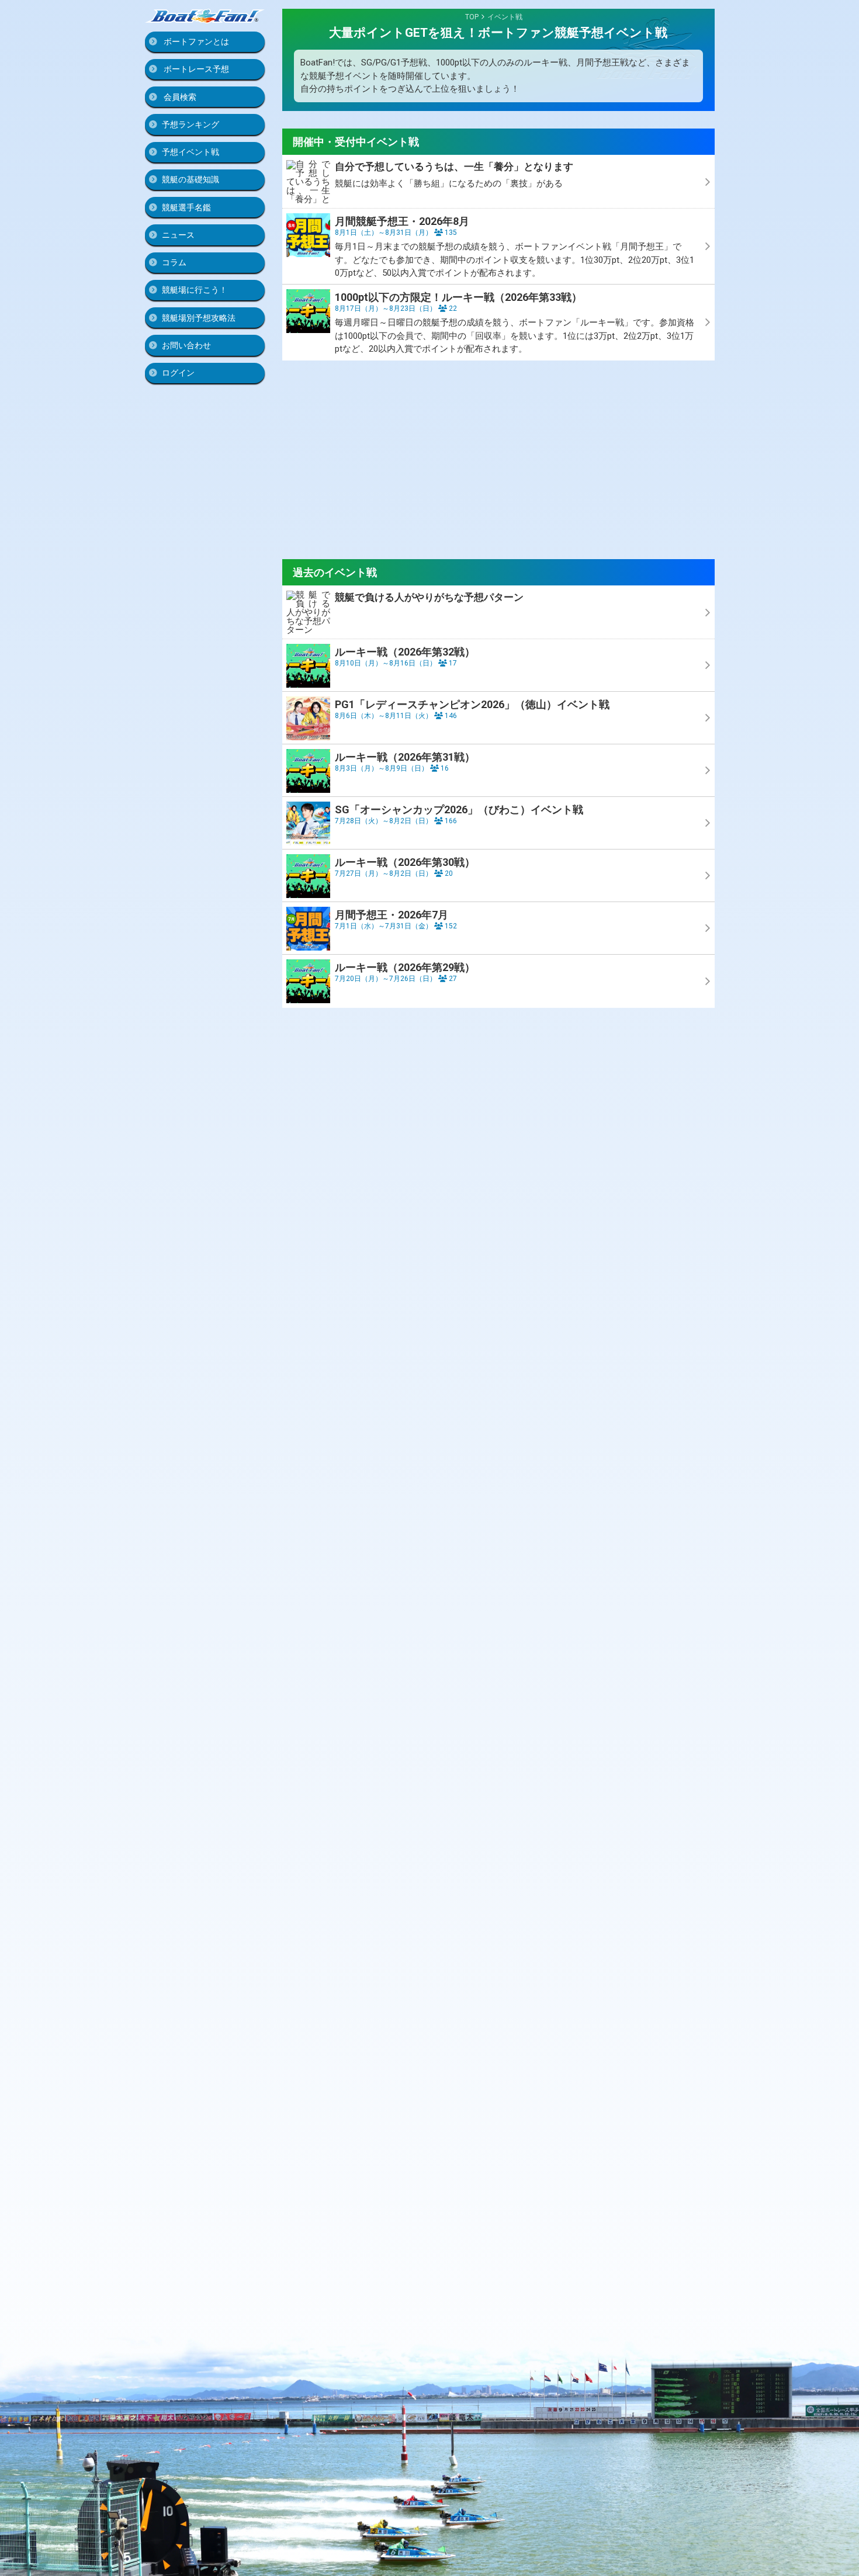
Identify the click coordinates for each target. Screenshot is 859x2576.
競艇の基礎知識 (190, 179)
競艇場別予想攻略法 (199, 318)
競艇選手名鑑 (186, 207)
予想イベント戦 (190, 152)
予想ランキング (190, 124)
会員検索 (179, 97)
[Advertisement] (498, 460)
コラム (174, 262)
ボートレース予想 (195, 69)
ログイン (178, 373)
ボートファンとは (195, 41)
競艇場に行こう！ (195, 290)
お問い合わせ (186, 345)
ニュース (178, 235)
